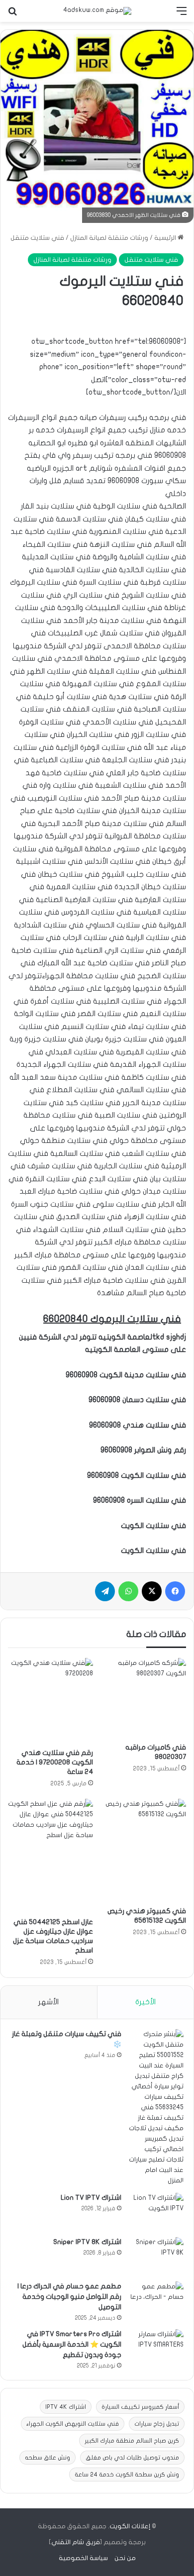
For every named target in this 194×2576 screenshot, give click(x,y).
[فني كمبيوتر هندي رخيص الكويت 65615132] (144, 1850)
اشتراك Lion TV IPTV (91, 2198)
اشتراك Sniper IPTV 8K (87, 2242)
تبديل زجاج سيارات (157, 2424)
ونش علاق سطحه (48, 2458)
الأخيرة (145, 2002)
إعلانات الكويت (130, 2526)
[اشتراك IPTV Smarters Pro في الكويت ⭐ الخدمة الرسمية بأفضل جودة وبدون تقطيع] (156, 2348)
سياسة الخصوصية (83, 2558)
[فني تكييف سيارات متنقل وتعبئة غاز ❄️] (156, 2108)
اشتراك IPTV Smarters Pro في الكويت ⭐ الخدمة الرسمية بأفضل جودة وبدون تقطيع (72, 2344)
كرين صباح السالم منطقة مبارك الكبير (132, 2441)
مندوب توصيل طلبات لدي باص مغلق (132, 2458)
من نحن (125, 2558)
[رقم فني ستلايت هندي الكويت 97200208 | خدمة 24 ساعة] (50, 1700)
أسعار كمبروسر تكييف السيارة (140, 2407)
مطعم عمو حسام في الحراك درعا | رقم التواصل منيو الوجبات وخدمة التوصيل (69, 2297)
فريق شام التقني (76, 2542)
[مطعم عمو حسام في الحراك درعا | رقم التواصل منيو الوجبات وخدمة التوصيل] (156, 2300)
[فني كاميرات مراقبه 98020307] (144, 1698)
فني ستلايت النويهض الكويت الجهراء (73, 2424)
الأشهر (48, 2002)
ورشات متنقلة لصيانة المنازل (109, 238)
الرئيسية (166, 238)
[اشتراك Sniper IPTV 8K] (156, 2256)
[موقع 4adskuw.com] (97, 11)
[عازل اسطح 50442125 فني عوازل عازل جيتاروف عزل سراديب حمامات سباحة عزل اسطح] (50, 1855)
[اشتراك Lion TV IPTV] (156, 2212)
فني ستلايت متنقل (37, 238)
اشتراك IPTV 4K (66, 2407)
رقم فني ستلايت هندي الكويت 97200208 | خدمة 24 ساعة (55, 1762)
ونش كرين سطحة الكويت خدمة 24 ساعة (127, 2474)
